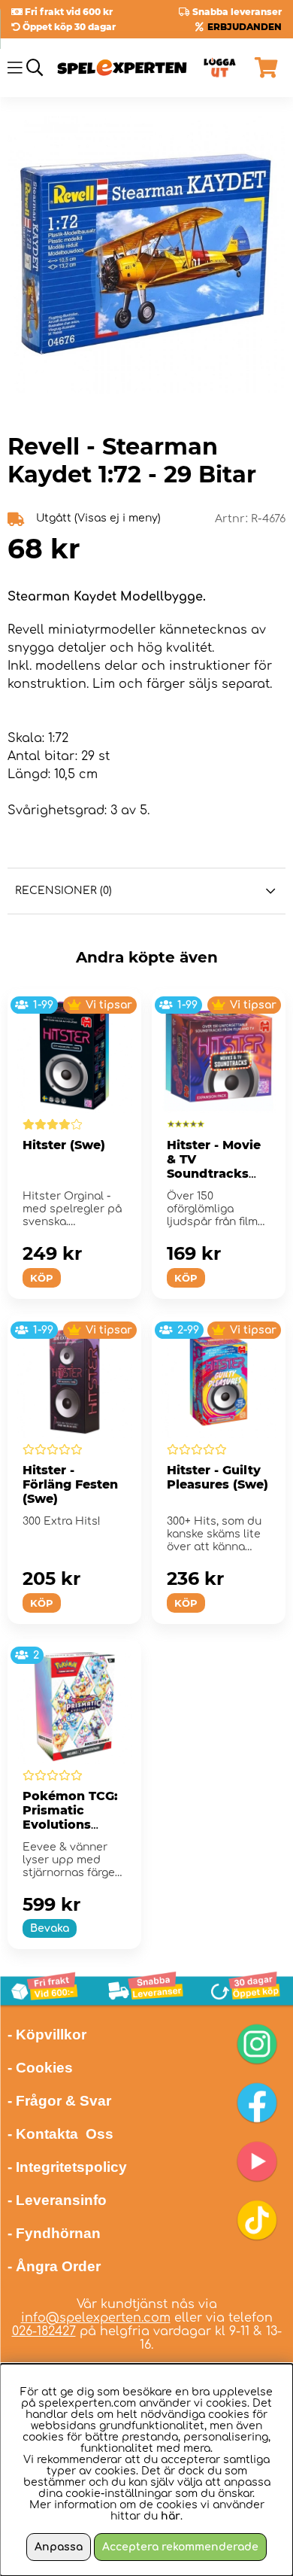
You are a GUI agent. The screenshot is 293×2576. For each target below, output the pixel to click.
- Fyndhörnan (54, 2233)
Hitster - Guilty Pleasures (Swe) (217, 1477)
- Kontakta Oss (60, 2134)
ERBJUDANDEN (245, 27)
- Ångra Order (54, 2266)
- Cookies (40, 2068)
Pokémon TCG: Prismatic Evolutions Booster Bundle (72, 1817)
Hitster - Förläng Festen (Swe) (70, 1484)
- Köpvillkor (47, 2035)
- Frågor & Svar (59, 2101)
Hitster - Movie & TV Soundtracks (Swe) (214, 1166)
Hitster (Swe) (64, 1145)
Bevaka (50, 1928)
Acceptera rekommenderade (180, 2547)
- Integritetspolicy (67, 2167)
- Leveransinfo (57, 2200)
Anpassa (59, 2547)
